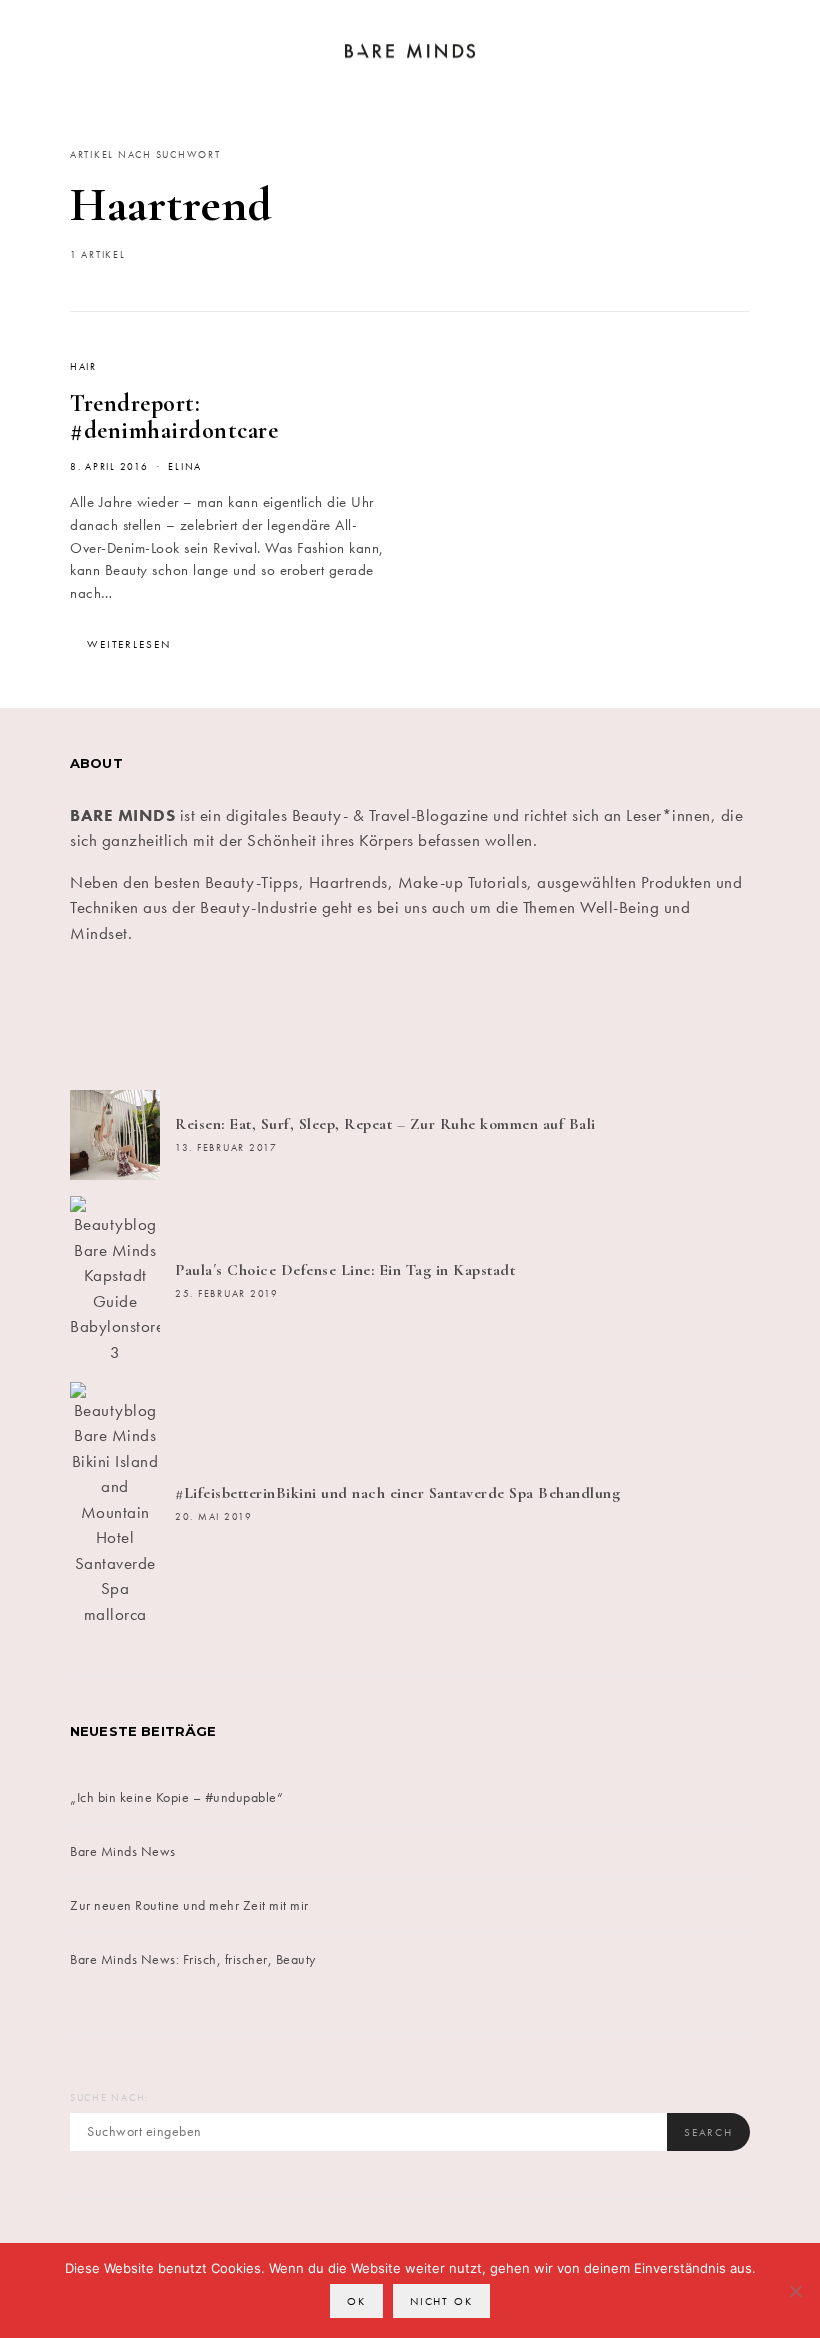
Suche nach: (109, 2098)
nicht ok (441, 2301)
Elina (185, 467)
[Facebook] (125, 1018)
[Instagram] (353, 1018)
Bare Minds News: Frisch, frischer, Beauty (193, 1959)
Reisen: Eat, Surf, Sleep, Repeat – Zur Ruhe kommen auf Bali (385, 1124)
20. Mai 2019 (214, 1517)
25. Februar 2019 (227, 1294)
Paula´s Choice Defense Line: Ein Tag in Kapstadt (345, 1270)
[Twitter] (239, 1018)
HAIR (83, 367)
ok (356, 2301)
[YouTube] (581, 1018)
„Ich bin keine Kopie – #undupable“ (176, 1797)
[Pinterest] (467, 1018)
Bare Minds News (123, 1851)
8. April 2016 (109, 467)
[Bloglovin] (695, 1018)
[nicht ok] (795, 2291)
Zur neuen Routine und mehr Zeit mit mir (189, 1905)
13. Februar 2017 (226, 1148)
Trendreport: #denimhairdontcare (174, 417)
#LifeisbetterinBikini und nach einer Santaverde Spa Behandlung (397, 1493)
